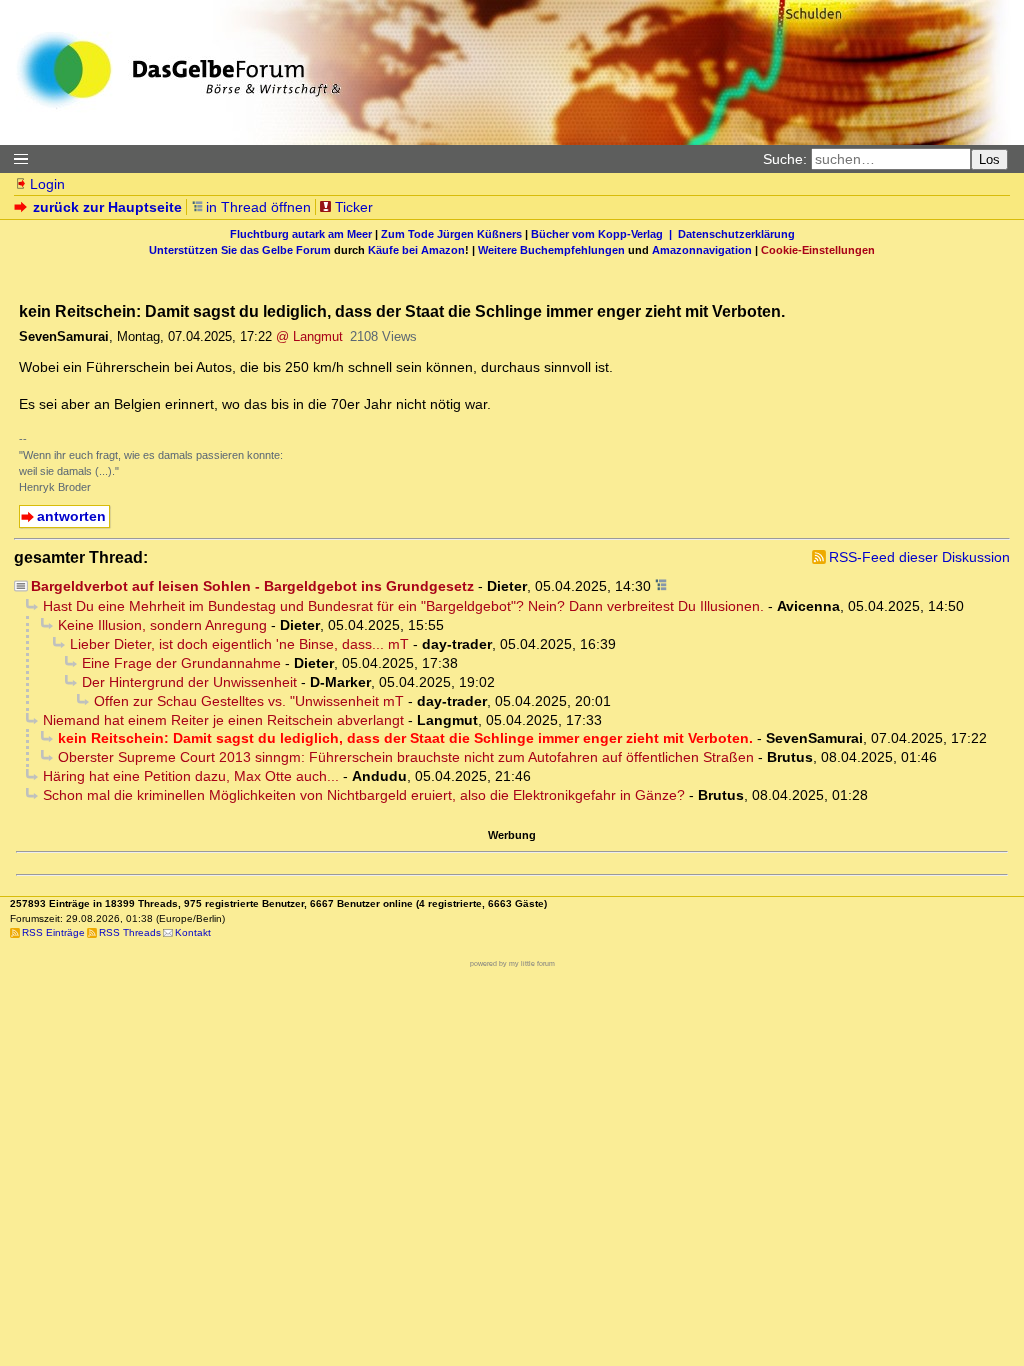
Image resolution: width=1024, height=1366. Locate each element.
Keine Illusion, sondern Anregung (162, 625)
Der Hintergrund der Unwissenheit (189, 682)
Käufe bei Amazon (416, 250)
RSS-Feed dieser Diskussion (919, 557)
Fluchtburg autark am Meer (301, 234)
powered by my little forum (512, 963)
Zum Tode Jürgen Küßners (451, 234)
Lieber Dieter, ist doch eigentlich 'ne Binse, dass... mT (239, 644)
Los (989, 159)
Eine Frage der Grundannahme (181, 663)
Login (47, 184)
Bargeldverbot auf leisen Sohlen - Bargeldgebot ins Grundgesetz (252, 586)
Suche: (785, 159)
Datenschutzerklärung (736, 234)
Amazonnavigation (702, 250)
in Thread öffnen (258, 207)
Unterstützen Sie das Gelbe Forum (240, 250)
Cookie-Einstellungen (818, 250)
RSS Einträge (53, 932)
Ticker (354, 207)
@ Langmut (309, 336)
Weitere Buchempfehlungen (551, 250)
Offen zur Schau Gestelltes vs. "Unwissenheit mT (249, 701)
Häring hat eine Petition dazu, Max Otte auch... (191, 776)
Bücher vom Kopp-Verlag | (604, 234)
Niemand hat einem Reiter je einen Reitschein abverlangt (223, 720)
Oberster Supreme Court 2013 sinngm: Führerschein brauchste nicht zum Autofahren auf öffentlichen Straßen (406, 757)
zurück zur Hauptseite (107, 207)
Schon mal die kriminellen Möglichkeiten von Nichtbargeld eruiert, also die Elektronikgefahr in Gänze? (364, 795)
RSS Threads (130, 932)
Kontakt (193, 932)
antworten (71, 516)
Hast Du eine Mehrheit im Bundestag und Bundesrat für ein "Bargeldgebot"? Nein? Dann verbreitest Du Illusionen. (403, 606)
